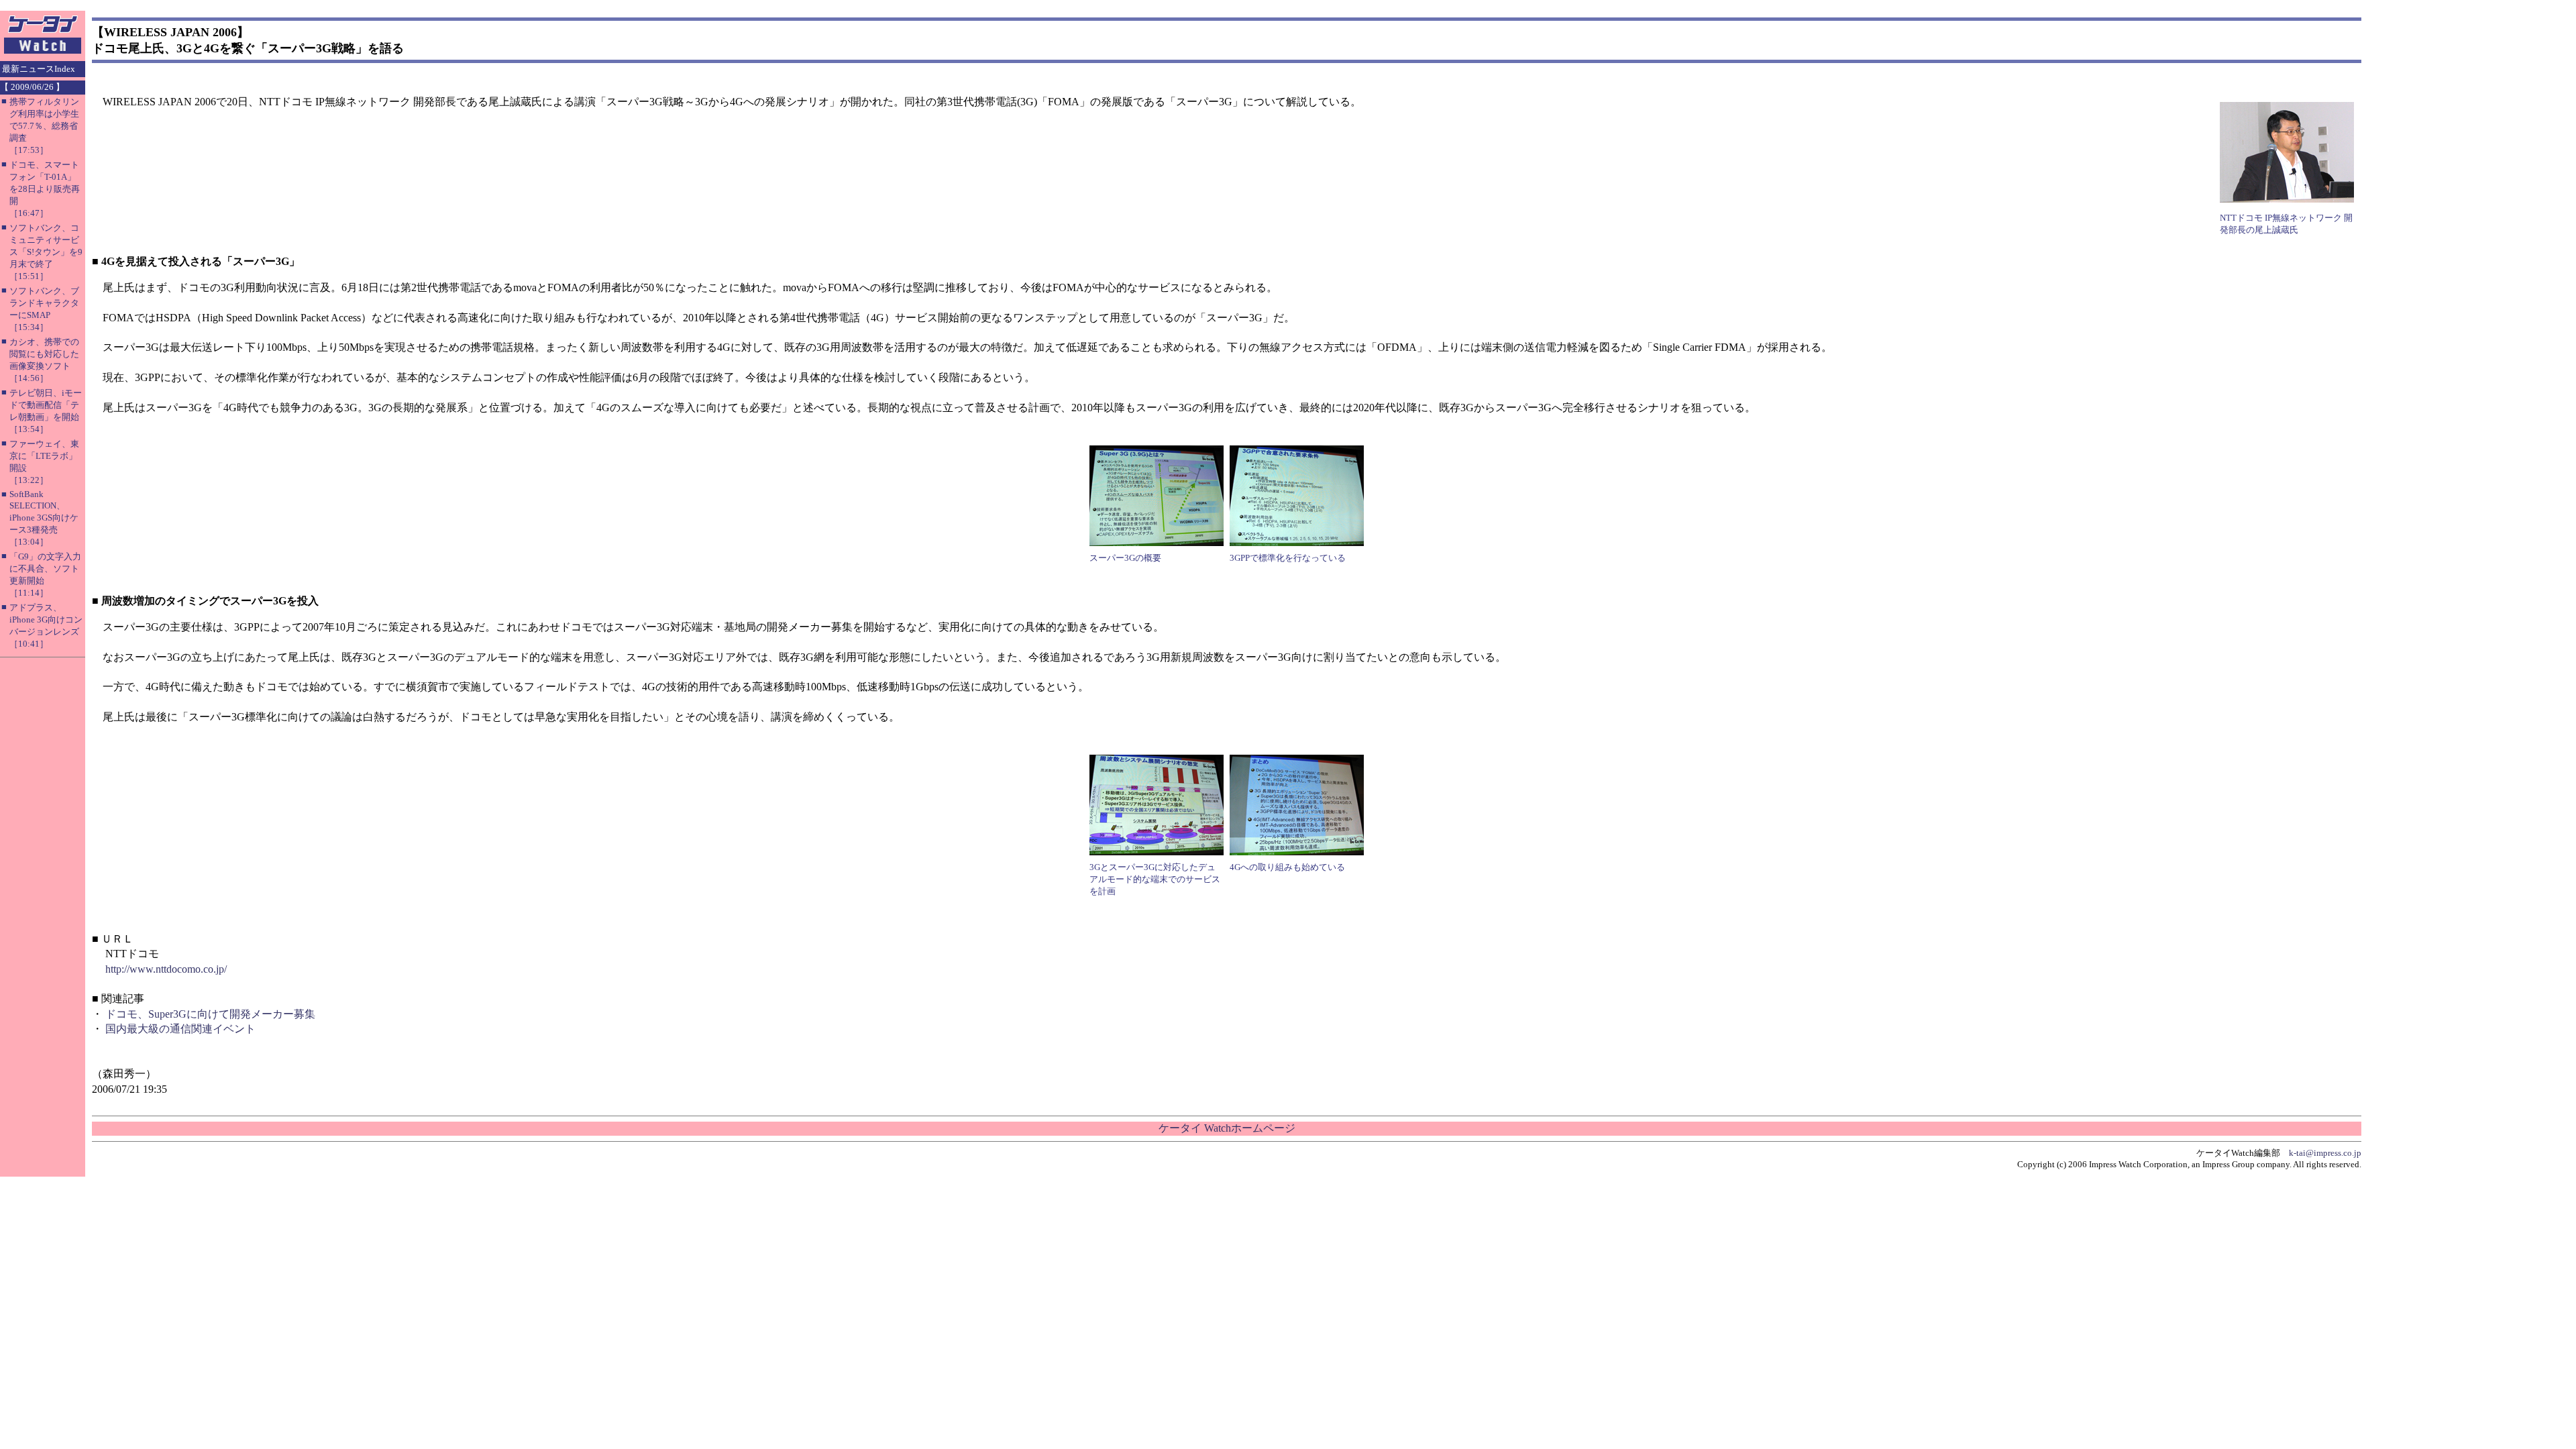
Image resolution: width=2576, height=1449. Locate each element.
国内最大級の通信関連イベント (180, 1029)
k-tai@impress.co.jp (2325, 1153)
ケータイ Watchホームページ (1227, 1128)
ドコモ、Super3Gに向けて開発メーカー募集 (210, 1014)
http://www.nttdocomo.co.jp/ (166, 969)
